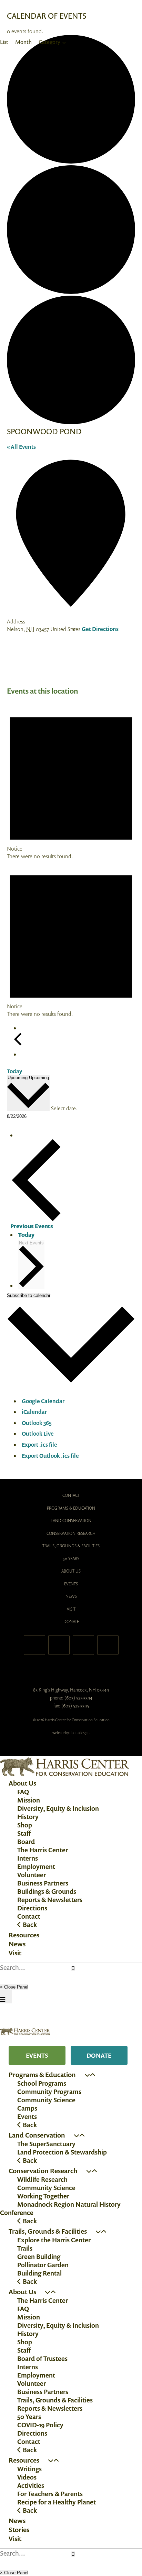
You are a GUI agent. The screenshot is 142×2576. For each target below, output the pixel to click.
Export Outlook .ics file (50, 1456)
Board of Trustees (42, 2359)
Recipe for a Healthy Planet (57, 2502)
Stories (19, 2530)
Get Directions (100, 629)
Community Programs (49, 2092)
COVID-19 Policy (40, 2425)
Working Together (43, 2196)
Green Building (39, 2257)
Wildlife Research (42, 2179)
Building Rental (39, 2273)
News (71, 1596)
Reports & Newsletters (50, 1900)
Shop (25, 1825)
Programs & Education (71, 1508)
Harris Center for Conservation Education (71, 1670)
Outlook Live (38, 1434)
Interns (28, 1858)
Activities (31, 2485)
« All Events (21, 447)
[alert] (71, 781)
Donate (71, 1621)
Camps (27, 2108)
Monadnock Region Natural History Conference (60, 2208)
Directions (32, 1908)
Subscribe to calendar (29, 1295)
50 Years (71, 1559)
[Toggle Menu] (6, 1997)
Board (26, 1842)
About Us (71, 1571)
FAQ (23, 1792)
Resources (24, 1935)
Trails (25, 2248)
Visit (71, 1609)
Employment (36, 1866)
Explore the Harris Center (54, 2240)
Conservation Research (71, 1533)
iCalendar (34, 1412)
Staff (24, 1833)
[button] (87, 2075)
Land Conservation (71, 1521)
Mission (29, 1800)
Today (14, 1071)
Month (23, 42)
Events (71, 1584)
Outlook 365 (37, 1423)
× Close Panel (14, 1987)
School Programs (42, 2083)
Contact (71, 1495)
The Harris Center (43, 1850)
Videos (27, 2477)
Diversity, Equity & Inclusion (58, 1808)
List (4, 42)
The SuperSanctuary (46, 2144)
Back (29, 1925)
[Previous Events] (18, 1044)
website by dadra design (71, 1733)
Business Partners (43, 1883)
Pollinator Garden (43, 2265)
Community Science (46, 2100)
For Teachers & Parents (50, 2494)
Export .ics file (39, 1445)
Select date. (64, 1108)
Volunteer (32, 1875)
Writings (29, 2469)
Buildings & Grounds (47, 1891)
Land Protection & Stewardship (62, 2152)
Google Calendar (43, 1401)
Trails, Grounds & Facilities (71, 1546)
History (28, 1817)
